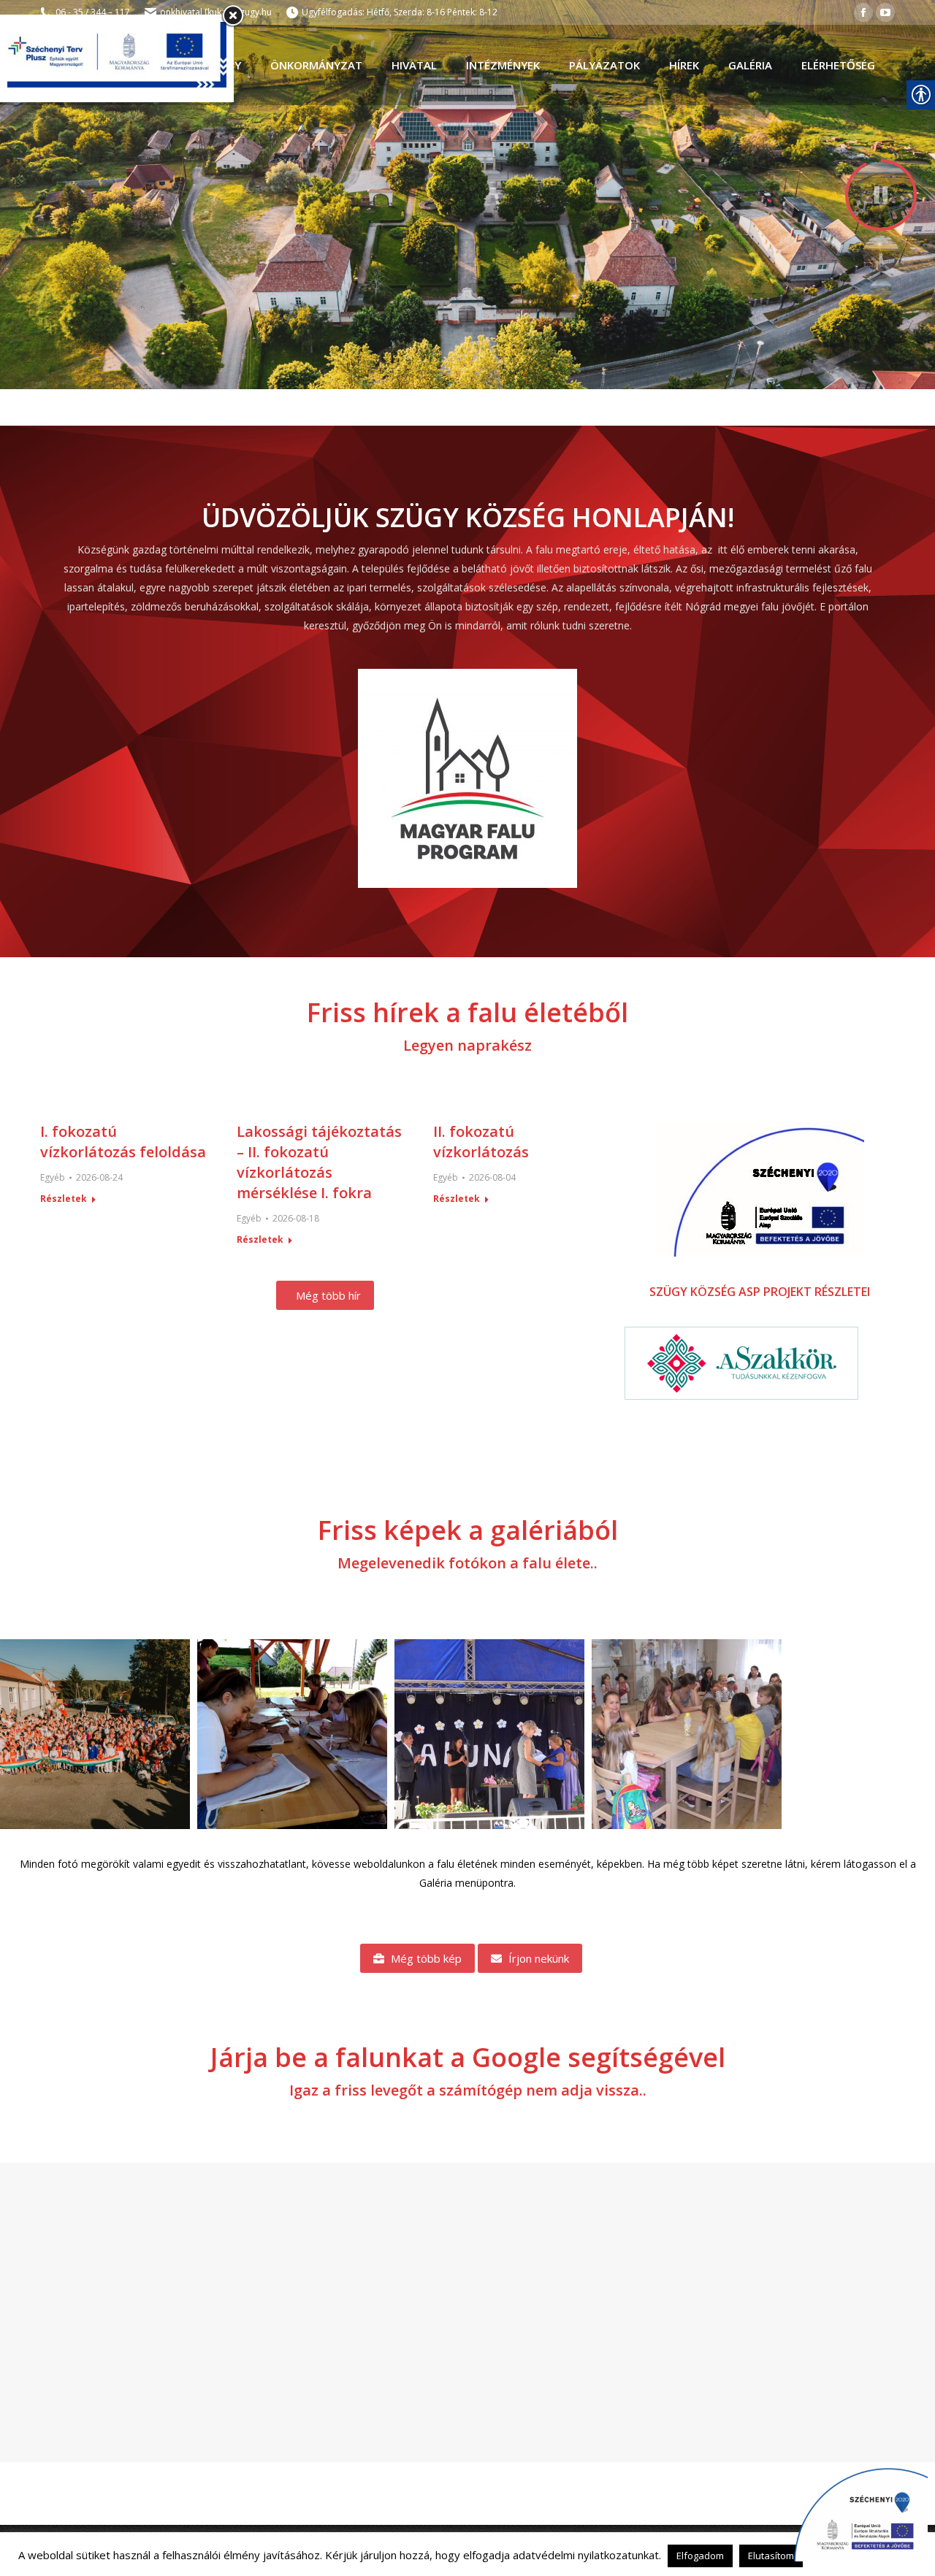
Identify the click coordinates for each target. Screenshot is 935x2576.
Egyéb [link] (53, 1177)
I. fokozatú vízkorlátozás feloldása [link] (123, 1142)
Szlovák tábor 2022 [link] (687, 1734)
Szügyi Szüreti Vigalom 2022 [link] (95, 1734)
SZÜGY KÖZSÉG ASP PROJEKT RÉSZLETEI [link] (760, 1292)
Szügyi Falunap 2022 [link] (293, 1734)
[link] (863, 12)
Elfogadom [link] (700, 2556)
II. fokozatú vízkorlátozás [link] (481, 1142)
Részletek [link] (64, 1199)
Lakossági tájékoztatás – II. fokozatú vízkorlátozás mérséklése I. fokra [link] (319, 1162)
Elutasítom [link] (771, 2556)
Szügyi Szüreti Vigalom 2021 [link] (490, 1734)
